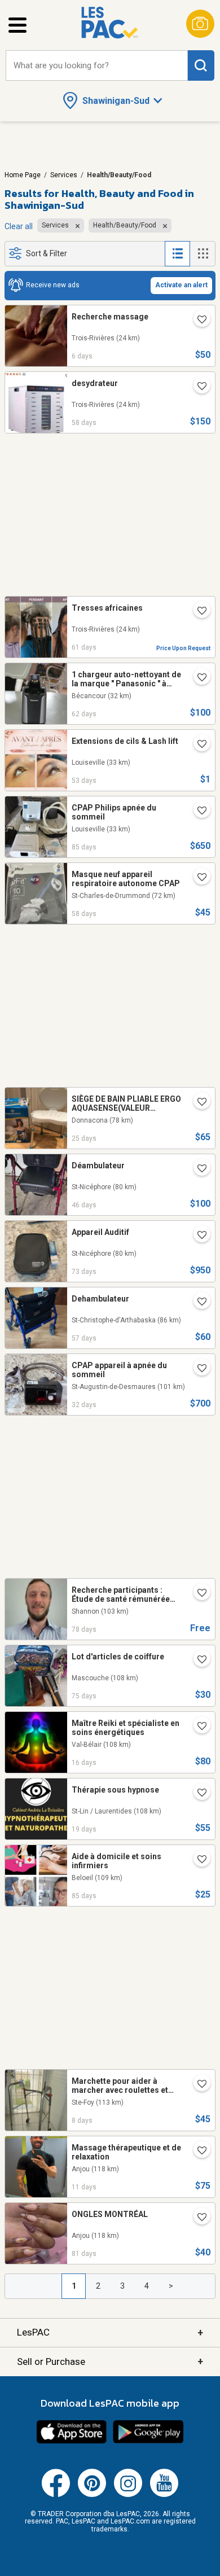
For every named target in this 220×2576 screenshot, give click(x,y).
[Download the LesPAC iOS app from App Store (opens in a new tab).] (72, 2442)
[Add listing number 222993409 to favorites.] (197, 1594)
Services (64, 175)
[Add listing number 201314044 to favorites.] (197, 2085)
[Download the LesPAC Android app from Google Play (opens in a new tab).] (148, 2442)
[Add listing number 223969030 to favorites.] (197, 1169)
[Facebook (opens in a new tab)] (56, 2495)
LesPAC (110, 2332)
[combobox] (97, 66)
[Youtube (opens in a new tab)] (164, 2495)
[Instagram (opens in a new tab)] (128, 2495)
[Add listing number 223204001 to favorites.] (197, 1236)
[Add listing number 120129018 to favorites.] (197, 678)
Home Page (23, 175)
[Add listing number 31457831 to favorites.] (197, 1727)
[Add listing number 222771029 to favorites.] (197, 1860)
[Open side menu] (17, 25)
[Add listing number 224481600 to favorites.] (197, 1369)
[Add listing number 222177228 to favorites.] (197, 2152)
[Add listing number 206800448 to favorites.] (197, 1794)
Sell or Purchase (110, 2361)
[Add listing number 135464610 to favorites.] (197, 1103)
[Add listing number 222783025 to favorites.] (197, 812)
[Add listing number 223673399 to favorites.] (197, 878)
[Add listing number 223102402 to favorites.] (197, 1661)
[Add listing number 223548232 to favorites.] (197, 612)
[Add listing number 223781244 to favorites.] (197, 745)
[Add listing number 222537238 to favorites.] (197, 2218)
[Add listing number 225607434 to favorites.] (197, 321)
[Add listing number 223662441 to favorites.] (197, 1303)
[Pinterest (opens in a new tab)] (92, 2495)
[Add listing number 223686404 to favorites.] (197, 387)
